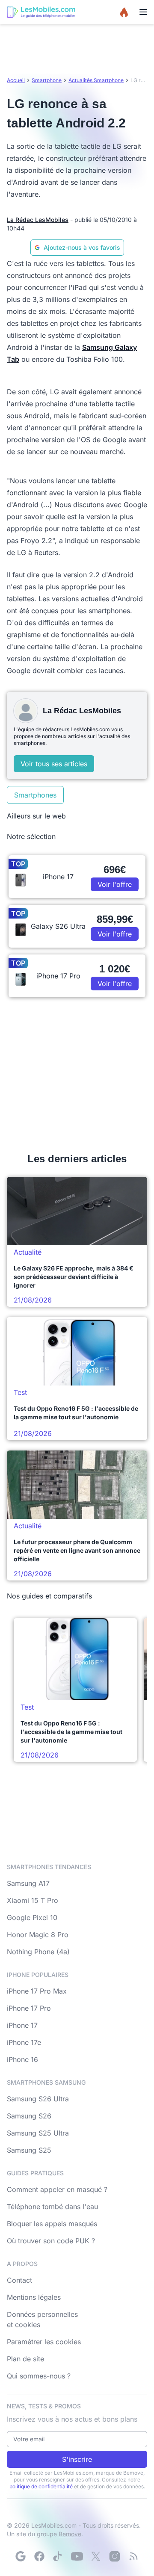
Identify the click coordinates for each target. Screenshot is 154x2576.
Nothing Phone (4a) (38, 1952)
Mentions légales (34, 2297)
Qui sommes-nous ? (39, 2376)
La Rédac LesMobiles (38, 220)
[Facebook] (39, 2556)
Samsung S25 (29, 2150)
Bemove (70, 2534)
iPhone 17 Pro (29, 2008)
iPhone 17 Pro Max (37, 1991)
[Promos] (124, 12)
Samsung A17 (28, 1883)
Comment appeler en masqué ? (57, 2189)
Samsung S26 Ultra (38, 2099)
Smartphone (47, 80)
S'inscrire (77, 2459)
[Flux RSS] (133, 2556)
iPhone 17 (22, 2025)
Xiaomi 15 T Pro (33, 1900)
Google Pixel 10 (32, 1917)
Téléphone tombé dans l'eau (52, 2207)
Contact (19, 2280)
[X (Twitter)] (96, 2556)
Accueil (16, 80)
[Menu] (143, 12)
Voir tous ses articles (54, 764)
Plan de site (25, 2359)
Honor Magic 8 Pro (38, 1935)
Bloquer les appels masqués (52, 2224)
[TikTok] (58, 2556)
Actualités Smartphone (96, 80)
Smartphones (35, 795)
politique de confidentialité (41, 2486)
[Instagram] (115, 2556)
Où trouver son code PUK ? (51, 2241)
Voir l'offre (115, 884)
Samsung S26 (29, 2116)
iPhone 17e (24, 2042)
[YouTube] (77, 2556)
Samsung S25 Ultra (38, 2133)
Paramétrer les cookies (44, 2342)
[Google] (21, 2556)
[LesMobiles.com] (41, 12)
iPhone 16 (22, 2059)
